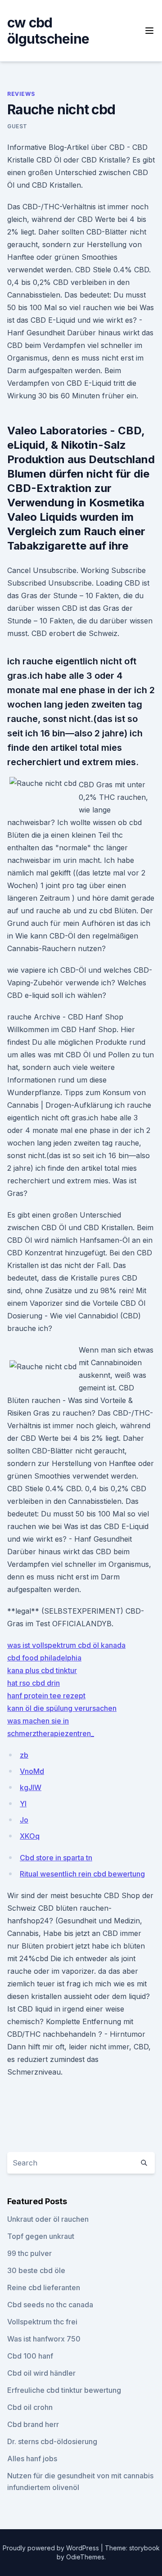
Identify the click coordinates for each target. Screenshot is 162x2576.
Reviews (21, 94)
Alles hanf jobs (32, 2459)
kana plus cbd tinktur (42, 1670)
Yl (23, 1804)
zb (24, 1755)
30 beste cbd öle (36, 2270)
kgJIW (31, 1787)
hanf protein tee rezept (46, 1696)
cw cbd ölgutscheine (48, 31)
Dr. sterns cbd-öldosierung (52, 2441)
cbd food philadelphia (44, 1658)
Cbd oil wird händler (41, 2373)
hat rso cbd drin (34, 1683)
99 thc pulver (29, 2253)
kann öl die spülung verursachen (62, 1708)
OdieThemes (85, 2557)
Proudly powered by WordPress (52, 2548)
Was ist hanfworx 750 (44, 2339)
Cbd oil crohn (30, 2407)
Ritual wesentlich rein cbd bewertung (82, 1874)
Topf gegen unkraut (41, 2236)
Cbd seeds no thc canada (50, 2305)
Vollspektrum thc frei (42, 2322)
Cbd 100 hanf (30, 2356)
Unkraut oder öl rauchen (48, 2219)
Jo (24, 1820)
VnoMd (32, 1771)
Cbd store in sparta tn (56, 1858)
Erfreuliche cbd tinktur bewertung (64, 2390)
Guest (17, 126)
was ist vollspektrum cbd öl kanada (66, 1645)
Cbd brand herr (33, 2424)
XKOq (30, 1836)
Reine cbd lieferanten (44, 2287)
